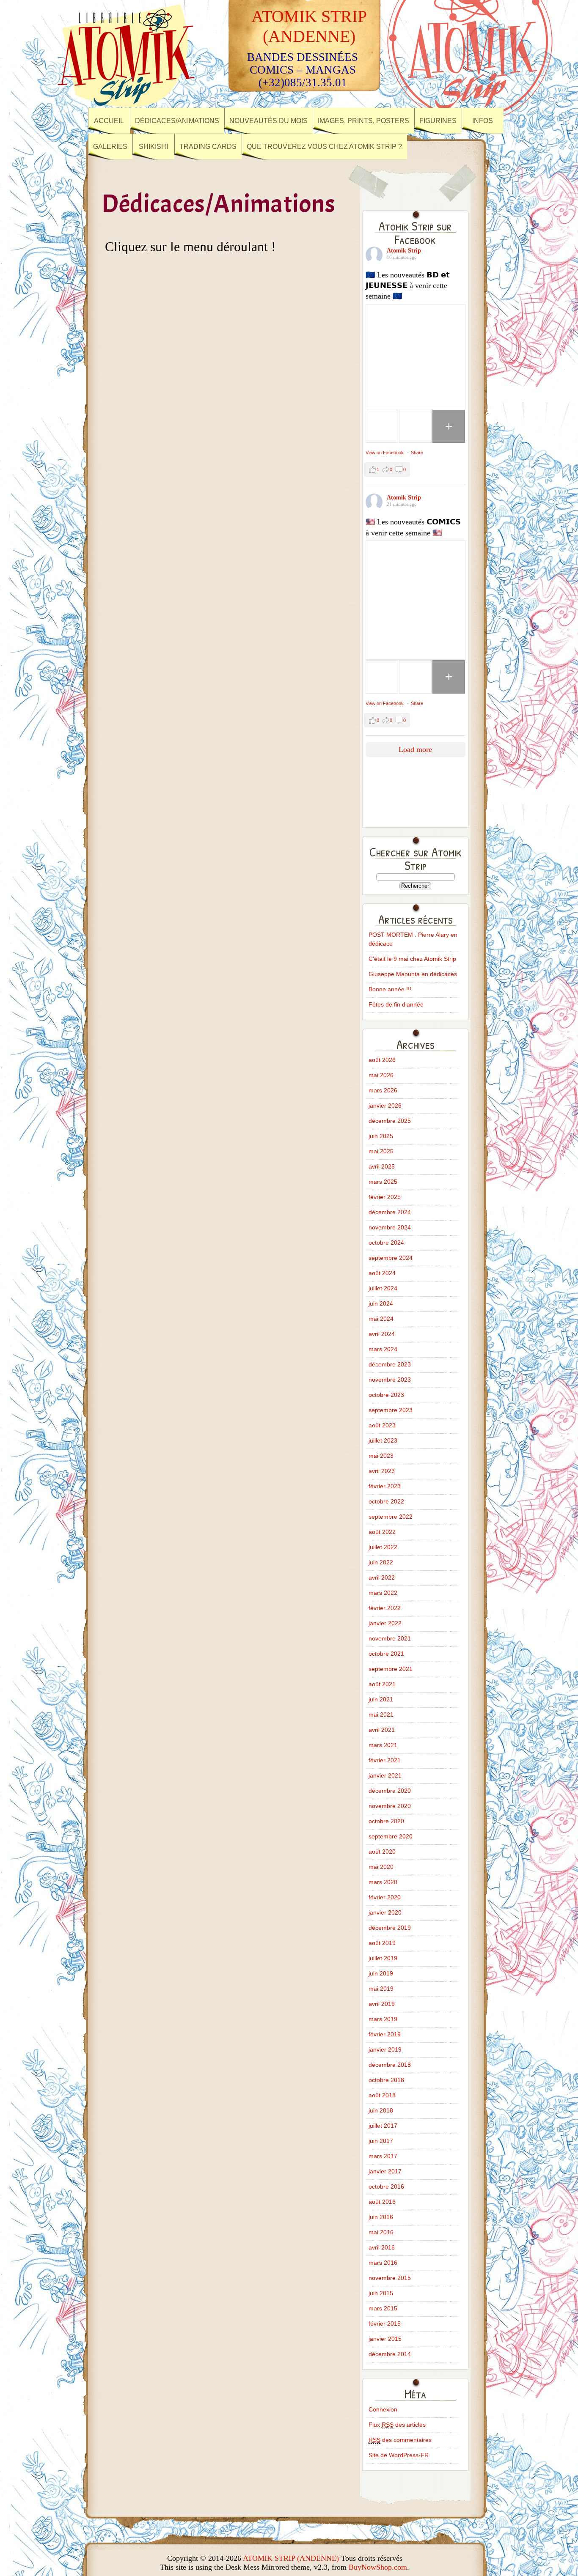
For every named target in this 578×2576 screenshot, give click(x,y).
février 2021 (385, 1760)
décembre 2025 (390, 1121)
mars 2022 (383, 1593)
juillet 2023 (383, 1440)
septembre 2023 (391, 1410)
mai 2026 (381, 1075)
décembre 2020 (390, 1791)
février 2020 (385, 1897)
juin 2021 (381, 1699)
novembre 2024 (390, 1227)
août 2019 (382, 1943)
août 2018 (382, 2095)
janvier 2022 (385, 1623)
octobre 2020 (386, 1821)
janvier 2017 (385, 2171)
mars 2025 (383, 1182)
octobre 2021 (386, 1654)
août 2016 (382, 2202)
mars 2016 (383, 2263)
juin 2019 (381, 1973)
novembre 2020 (390, 1806)
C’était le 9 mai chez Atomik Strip (412, 959)
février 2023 (385, 1486)
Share (417, 453)
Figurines (438, 121)
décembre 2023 (390, 1364)
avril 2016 (382, 2247)
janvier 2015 (385, 2339)
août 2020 (382, 1852)
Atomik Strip (404, 251)
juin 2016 (381, 2217)
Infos (483, 121)
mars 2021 (383, 1745)
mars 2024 (383, 1349)
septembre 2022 (391, 1517)
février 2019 (385, 2034)
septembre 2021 (391, 1669)
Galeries (110, 147)
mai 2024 (381, 1319)
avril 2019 (382, 2004)
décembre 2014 (390, 2354)
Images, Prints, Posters (363, 121)
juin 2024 (381, 1303)
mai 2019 (381, 1989)
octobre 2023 (386, 1395)
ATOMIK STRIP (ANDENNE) (291, 2558)
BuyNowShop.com (378, 2567)
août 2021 (382, 1684)
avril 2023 (382, 1471)
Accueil (109, 121)
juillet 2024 (383, 1288)
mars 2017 (383, 2156)
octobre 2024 (386, 1243)
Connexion (383, 2409)
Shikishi (153, 147)
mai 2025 (381, 1151)
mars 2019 (383, 2019)
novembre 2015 (390, 2278)
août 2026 (382, 1060)
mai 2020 (381, 1867)
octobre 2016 (386, 2186)
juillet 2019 (383, 1958)
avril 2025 (382, 1166)
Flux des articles (397, 2425)
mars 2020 (383, 1882)
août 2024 (382, 1273)
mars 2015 (383, 2308)
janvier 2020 (385, 1912)
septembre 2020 (391, 1836)
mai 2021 (381, 1715)
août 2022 (382, 1532)
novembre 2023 (390, 1380)
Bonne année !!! (390, 989)
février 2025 (385, 1197)
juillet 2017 (383, 2126)
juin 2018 (381, 2110)
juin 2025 (381, 1136)
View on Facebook (385, 453)
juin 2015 (381, 2293)
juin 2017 (381, 2141)
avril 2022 (382, 1577)
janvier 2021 (385, 1775)
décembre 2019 (390, 1928)
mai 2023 (381, 1456)
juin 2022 (381, 1562)
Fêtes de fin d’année (396, 1004)
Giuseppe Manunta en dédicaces (413, 974)
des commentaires (400, 2440)
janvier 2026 (385, 1106)
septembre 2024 (391, 1258)
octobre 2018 (386, 2080)
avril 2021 (382, 1730)
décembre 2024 (390, 1212)
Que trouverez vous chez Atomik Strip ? (324, 147)
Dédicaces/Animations (177, 121)
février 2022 (385, 1608)
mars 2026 (383, 1090)
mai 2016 (381, 2232)
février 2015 (385, 2324)
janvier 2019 (385, 2049)
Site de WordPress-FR (399, 2455)
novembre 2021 (390, 1638)
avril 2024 (382, 1334)
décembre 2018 (390, 2065)
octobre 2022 (386, 1501)
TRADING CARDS (208, 147)
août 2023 (382, 1425)
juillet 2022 (383, 1547)
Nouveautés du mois (268, 121)
